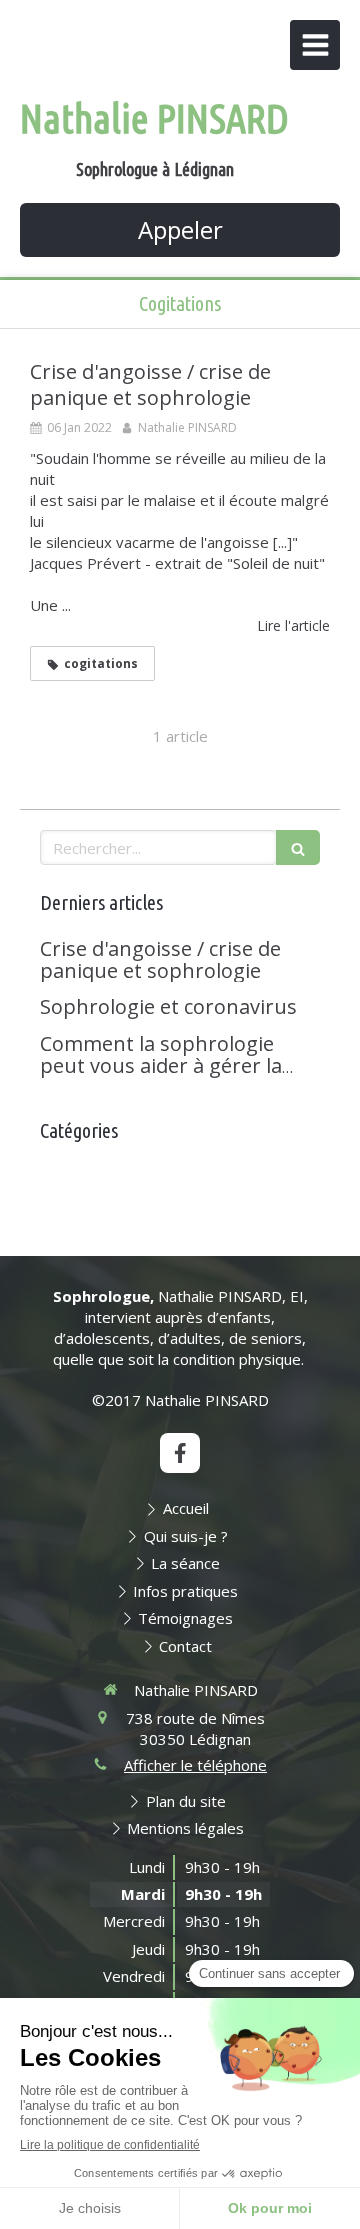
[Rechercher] (298, 847)
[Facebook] (180, 1453)
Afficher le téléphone (195, 1765)
